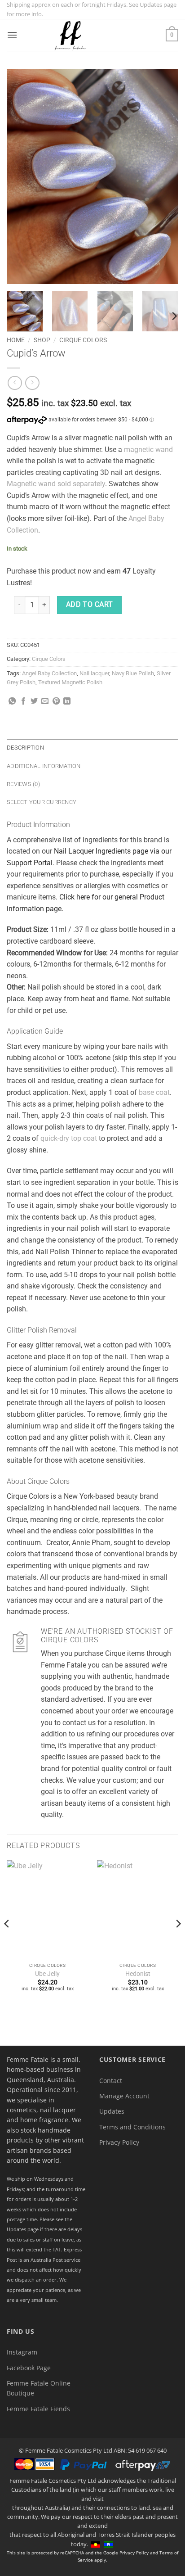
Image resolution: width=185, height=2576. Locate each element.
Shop (42, 340)
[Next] (163, 176)
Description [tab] (25, 748)
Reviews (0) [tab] (23, 784)
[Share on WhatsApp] (12, 701)
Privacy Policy (119, 2142)
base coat (154, 1092)
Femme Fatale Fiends (38, 2409)
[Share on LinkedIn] (67, 701)
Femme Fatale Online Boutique (39, 2388)
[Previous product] (32, 383)
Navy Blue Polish (133, 673)
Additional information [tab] (44, 766)
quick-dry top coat (69, 1138)
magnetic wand (148, 450)
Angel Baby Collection (49, 673)
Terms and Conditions (132, 2127)
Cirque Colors (83, 340)
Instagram (22, 2352)
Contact (111, 2081)
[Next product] (15, 383)
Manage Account (124, 2096)
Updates (112, 2111)
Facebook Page (29, 2368)
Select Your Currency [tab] (42, 802)
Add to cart (90, 605)
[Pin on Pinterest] (56, 701)
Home (16, 340)
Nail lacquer (94, 673)
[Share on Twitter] (34, 701)
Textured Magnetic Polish (70, 682)
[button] (12, 35)
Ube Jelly (47, 1974)
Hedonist (138, 1974)
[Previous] (22, 176)
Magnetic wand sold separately (56, 484)
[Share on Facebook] (23, 701)
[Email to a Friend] (45, 701)
